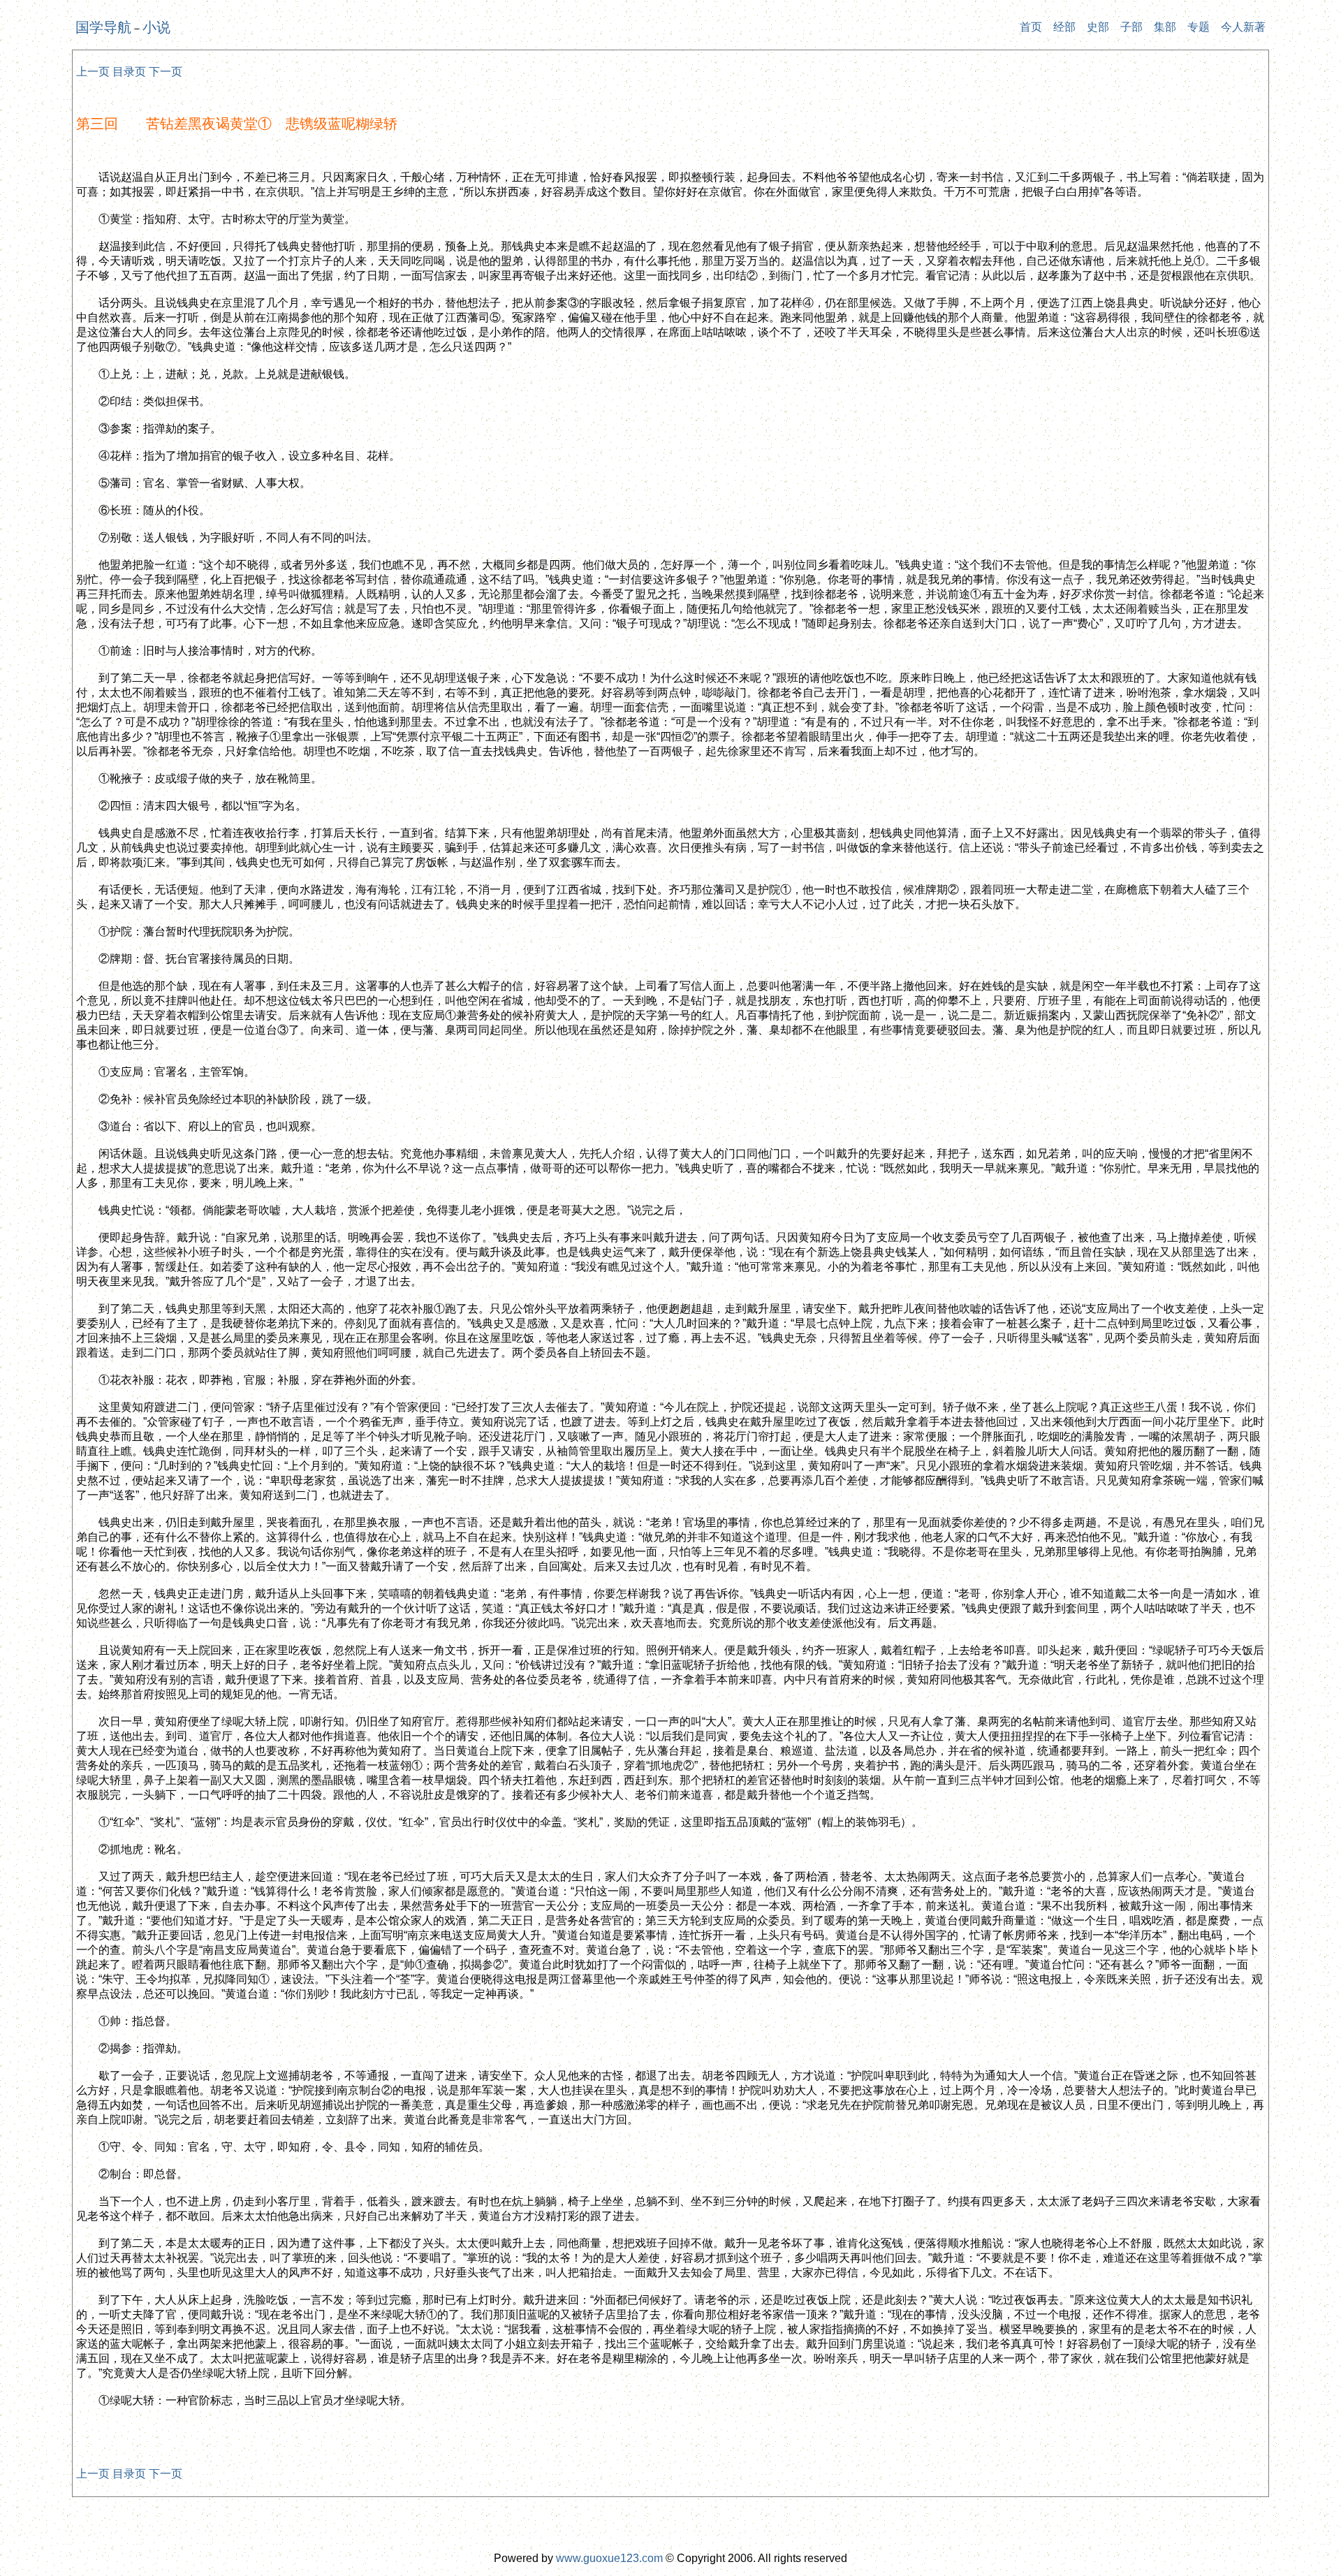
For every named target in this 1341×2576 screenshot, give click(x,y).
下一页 (166, 72)
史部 (1098, 27)
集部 (1165, 27)
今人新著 (1243, 27)
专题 (1199, 27)
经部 (1064, 27)
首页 (1031, 27)
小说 (156, 27)
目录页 (129, 72)
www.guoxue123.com (609, 2558)
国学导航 (103, 27)
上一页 (93, 72)
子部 (1131, 27)
